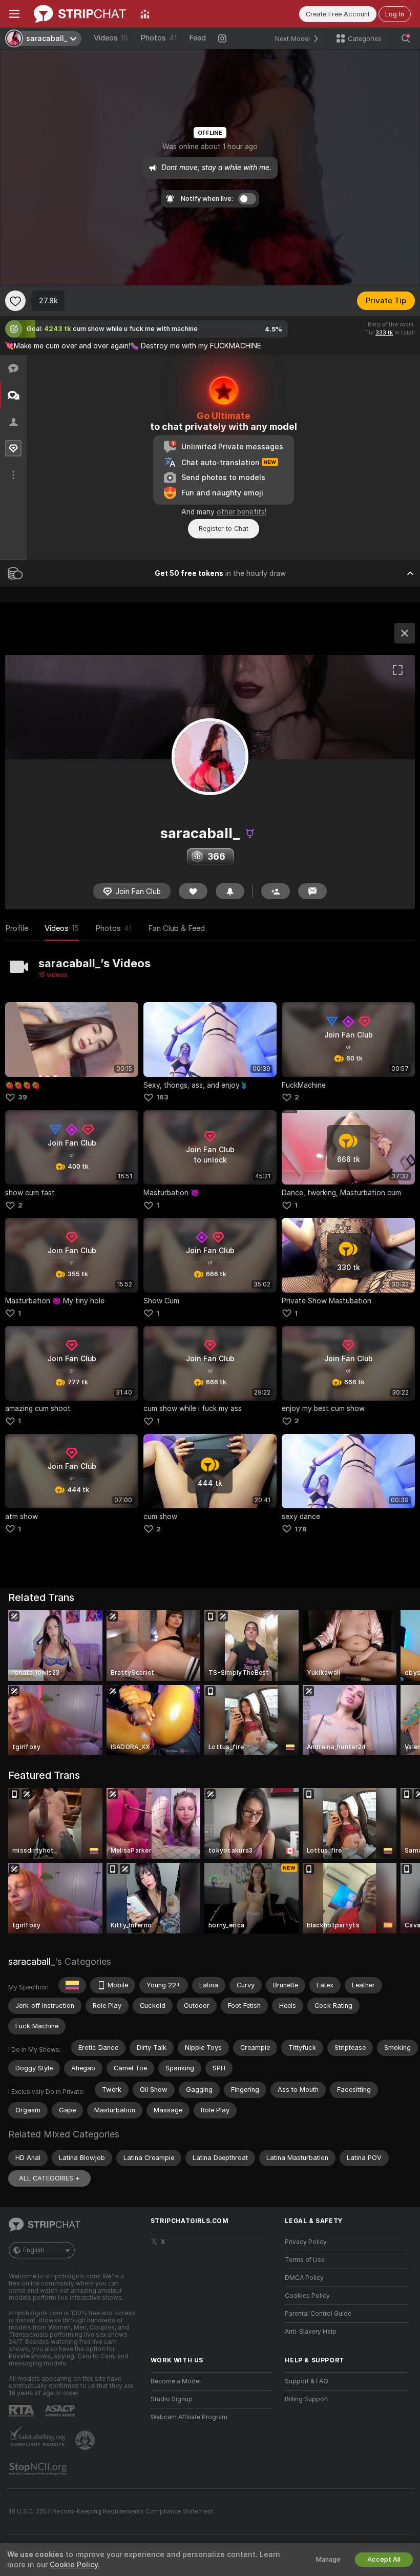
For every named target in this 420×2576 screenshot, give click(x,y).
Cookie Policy (74, 2565)
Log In (395, 14)
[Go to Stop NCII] (39, 2469)
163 (162, 1097)
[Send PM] (312, 891)
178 (301, 1529)
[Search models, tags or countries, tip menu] (406, 38)
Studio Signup (172, 2399)
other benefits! (241, 512)
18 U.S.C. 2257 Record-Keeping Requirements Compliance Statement (111, 2511)
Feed (197, 38)
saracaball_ (31, 1961)
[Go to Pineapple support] (86, 2440)
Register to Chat (224, 528)
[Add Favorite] (15, 301)
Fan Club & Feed (176, 928)
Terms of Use (305, 2260)
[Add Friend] (276, 891)
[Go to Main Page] (80, 14)
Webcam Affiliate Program (189, 2417)
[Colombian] (72, 1985)
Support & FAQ (307, 2381)
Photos (159, 38)
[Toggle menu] (14, 14)
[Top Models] (145, 14)
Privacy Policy (306, 2242)
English (34, 2250)
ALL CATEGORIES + (49, 2178)
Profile (17, 928)
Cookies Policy (307, 2296)
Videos (111, 38)
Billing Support (307, 2399)
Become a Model (176, 2381)
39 (23, 1097)
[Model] (405, 633)
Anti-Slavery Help (311, 2332)
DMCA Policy (304, 2278)
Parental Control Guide (318, 2314)
